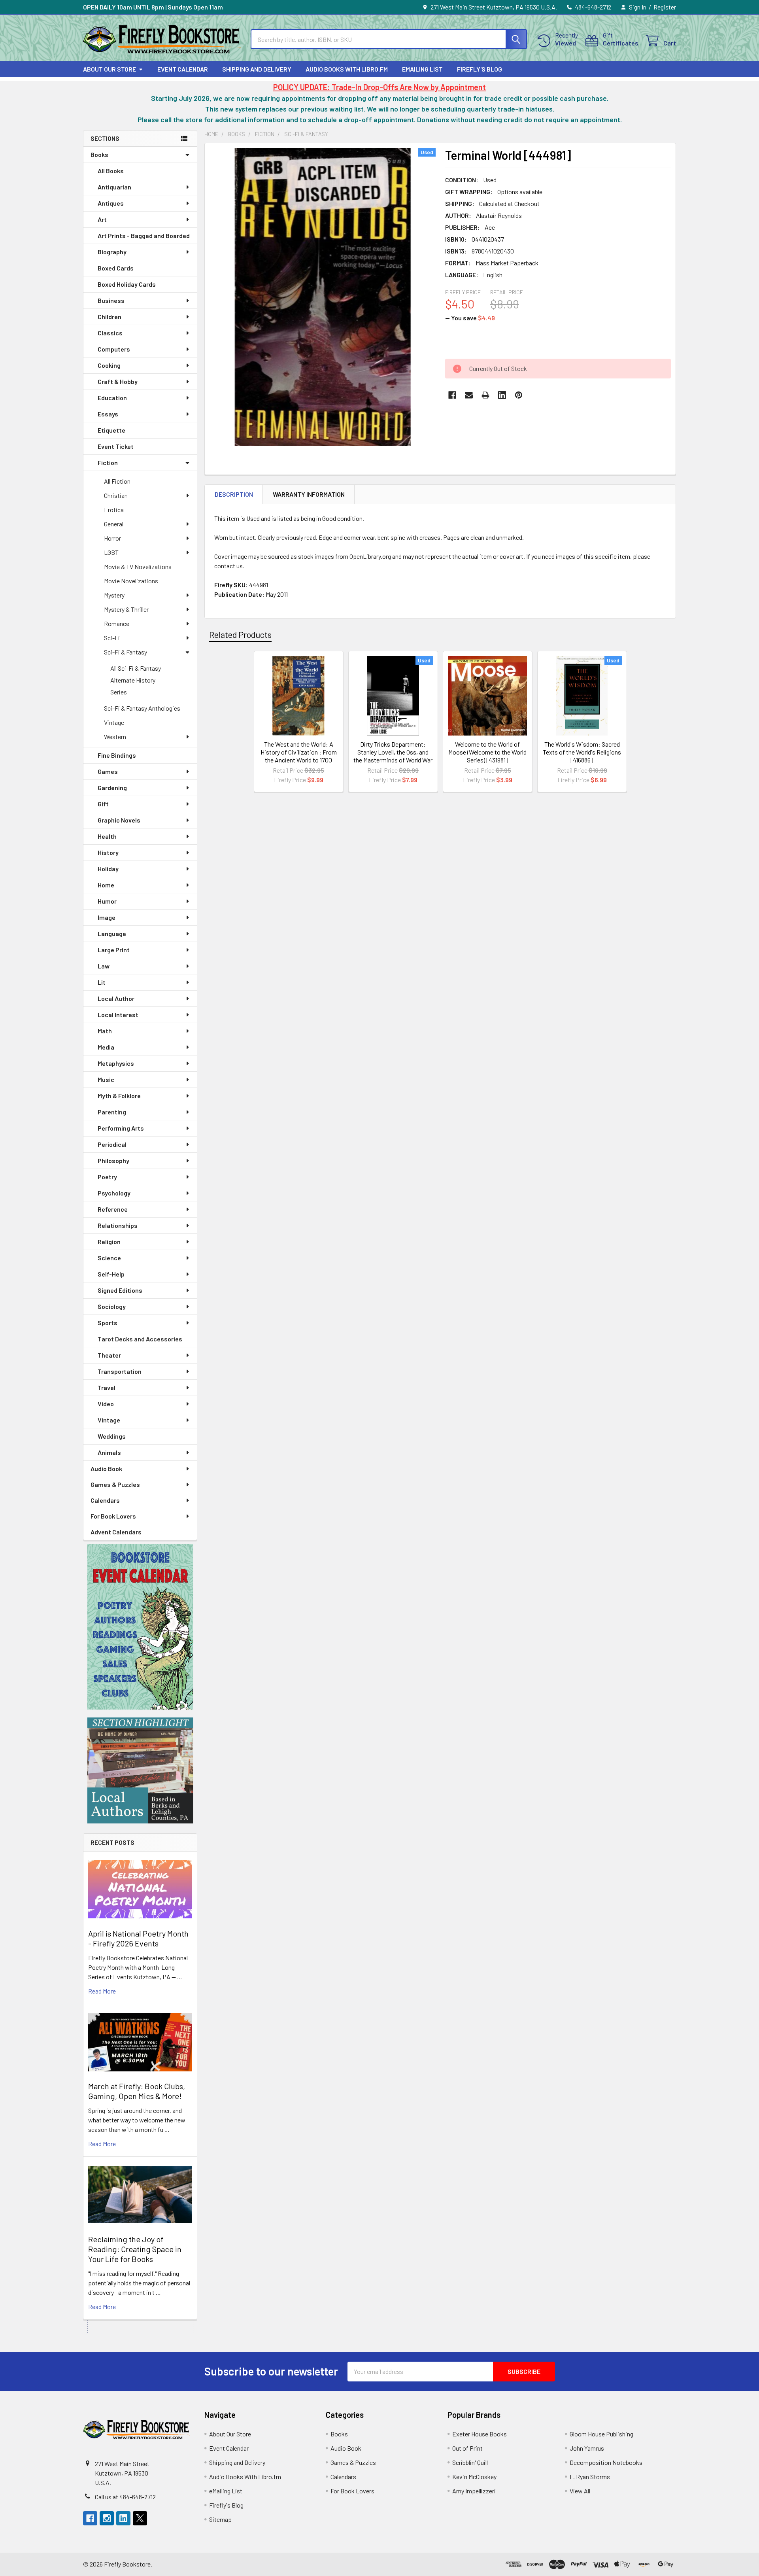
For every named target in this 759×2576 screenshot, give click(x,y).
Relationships (118, 1225)
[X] (140, 2518)
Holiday (108, 869)
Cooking (109, 365)
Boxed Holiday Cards (127, 284)
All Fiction (117, 481)
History (108, 852)
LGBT (111, 552)
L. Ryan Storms (590, 2477)
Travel (107, 1387)
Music (106, 1079)
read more (102, 1991)
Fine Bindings (117, 755)
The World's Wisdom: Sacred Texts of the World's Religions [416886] (582, 752)
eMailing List (422, 69)
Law (104, 966)
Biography (112, 252)
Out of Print (467, 2448)
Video (106, 1404)
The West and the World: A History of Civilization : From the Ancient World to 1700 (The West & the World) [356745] (299, 760)
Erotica (114, 510)
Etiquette (111, 430)
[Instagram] (107, 2518)
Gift (103, 804)
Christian (116, 495)
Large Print (114, 950)
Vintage (114, 722)
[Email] (469, 395)
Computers (114, 349)
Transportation (120, 1371)
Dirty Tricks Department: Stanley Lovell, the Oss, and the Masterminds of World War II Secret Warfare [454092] (393, 756)
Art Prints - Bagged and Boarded (144, 235)
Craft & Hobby (118, 381)
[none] (323, 297)
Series (119, 692)
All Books (111, 171)
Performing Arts (121, 1128)
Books (99, 154)
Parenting (112, 1112)
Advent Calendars (116, 1532)
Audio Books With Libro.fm (347, 69)
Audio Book (106, 1469)
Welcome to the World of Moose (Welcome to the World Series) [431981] (487, 752)
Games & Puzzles (115, 1484)
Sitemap (220, 2519)
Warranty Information (309, 494)
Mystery (114, 595)
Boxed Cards (116, 268)
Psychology (114, 1193)
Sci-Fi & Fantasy (126, 652)
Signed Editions (120, 1290)
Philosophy (113, 1160)
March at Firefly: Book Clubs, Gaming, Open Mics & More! (137, 2091)
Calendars (105, 1500)
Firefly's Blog (480, 69)
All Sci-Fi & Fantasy (136, 668)
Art (102, 219)
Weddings (112, 1436)
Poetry (107, 1177)
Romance (117, 623)
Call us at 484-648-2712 (125, 2497)
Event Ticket (116, 446)
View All (580, 2491)
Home (106, 885)
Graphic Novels (119, 820)
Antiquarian (114, 187)
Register (665, 7)
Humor (107, 901)
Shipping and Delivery (257, 69)
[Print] (485, 395)
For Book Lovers (113, 1516)
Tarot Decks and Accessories (140, 1339)
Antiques (111, 203)
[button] (140, 1627)
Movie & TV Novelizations (138, 566)
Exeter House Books (480, 2434)
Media (106, 1047)
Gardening (112, 788)
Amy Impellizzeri (474, 2491)
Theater (109, 1355)
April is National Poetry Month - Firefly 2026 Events (138, 1938)
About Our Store (110, 69)
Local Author (116, 998)
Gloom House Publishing (601, 2434)
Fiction (108, 462)
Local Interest (118, 1015)
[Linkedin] (502, 395)
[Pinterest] (519, 395)
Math (105, 1031)
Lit (102, 982)
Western (115, 737)
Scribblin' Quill (470, 2462)
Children (110, 317)
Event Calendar (183, 69)
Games (108, 771)
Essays (108, 414)
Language (112, 933)
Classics (110, 333)
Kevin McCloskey (474, 2477)
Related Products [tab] (240, 634)
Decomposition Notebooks (606, 2462)
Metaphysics (116, 1063)
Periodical (112, 1144)
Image (107, 917)
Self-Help (111, 1274)
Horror (112, 538)
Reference (113, 1209)
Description (234, 494)
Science (109, 1258)
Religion (109, 1242)
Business (111, 300)
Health (107, 836)
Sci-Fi (112, 638)
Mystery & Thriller (126, 609)
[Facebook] (452, 395)
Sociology (112, 1306)
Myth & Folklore (119, 1096)
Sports (108, 1323)
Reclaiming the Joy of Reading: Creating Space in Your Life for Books (135, 2249)
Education (112, 398)
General (114, 524)
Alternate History (133, 680)
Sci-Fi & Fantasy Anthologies (142, 708)
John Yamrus (587, 2448)
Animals (109, 1452)
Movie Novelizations (131, 581)
